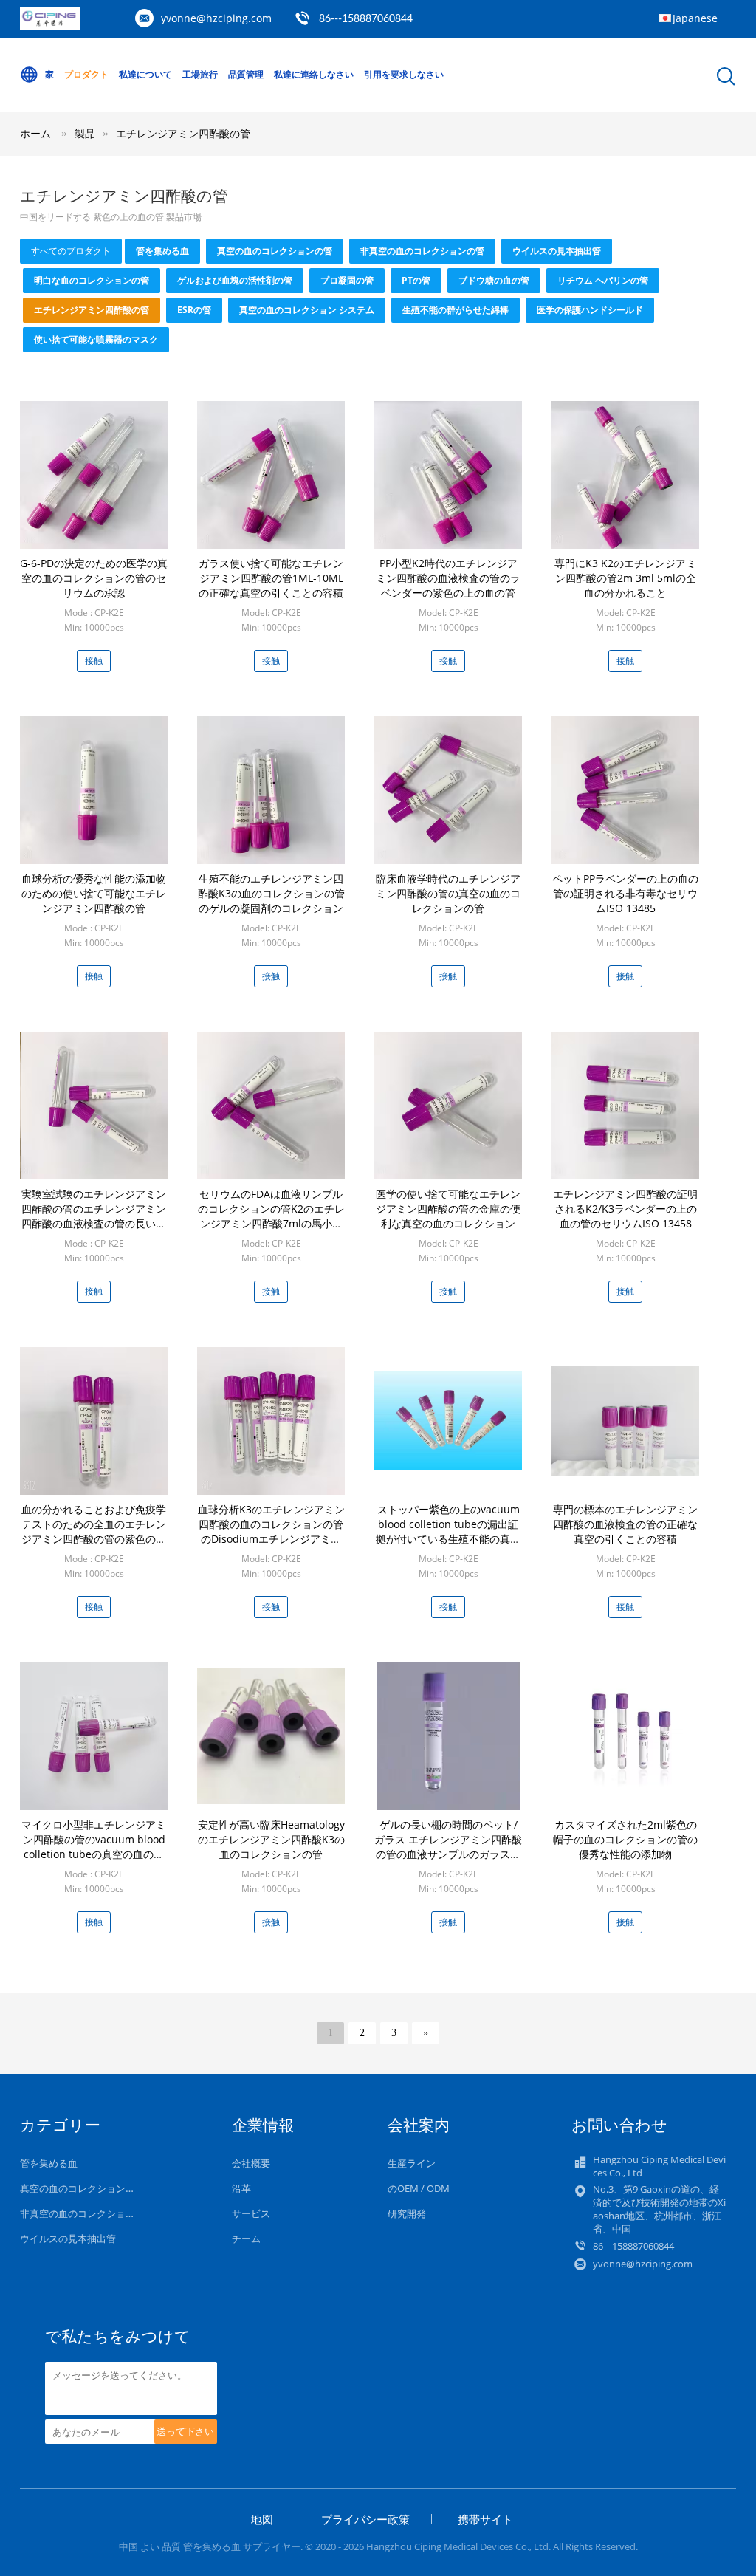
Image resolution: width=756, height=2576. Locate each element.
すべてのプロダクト (71, 251)
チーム (246, 2238)
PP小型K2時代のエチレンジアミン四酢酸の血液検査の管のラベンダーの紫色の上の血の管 (448, 578)
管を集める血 (162, 251)
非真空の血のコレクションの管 (422, 251)
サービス (251, 2213)
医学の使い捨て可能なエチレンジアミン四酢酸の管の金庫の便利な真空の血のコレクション (448, 1209)
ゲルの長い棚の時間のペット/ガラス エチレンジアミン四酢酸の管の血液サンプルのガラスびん (448, 1847)
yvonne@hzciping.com (216, 18)
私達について (145, 74)
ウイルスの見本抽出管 (557, 251)
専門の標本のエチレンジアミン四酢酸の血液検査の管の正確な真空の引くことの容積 (625, 1524)
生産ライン (412, 2163)
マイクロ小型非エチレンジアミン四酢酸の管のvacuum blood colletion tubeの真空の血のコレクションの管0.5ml (94, 1847)
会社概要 (251, 2163)
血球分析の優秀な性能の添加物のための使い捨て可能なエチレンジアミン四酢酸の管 (94, 893)
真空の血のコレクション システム (307, 310)
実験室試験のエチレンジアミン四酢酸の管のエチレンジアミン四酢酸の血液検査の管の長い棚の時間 (94, 1216)
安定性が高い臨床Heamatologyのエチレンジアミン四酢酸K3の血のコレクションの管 (271, 1839)
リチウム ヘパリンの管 (603, 280)
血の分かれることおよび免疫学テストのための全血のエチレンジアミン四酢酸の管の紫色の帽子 (94, 1531)
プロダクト (86, 74)
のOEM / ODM (419, 2188)
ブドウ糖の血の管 (494, 280)
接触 (94, 661)
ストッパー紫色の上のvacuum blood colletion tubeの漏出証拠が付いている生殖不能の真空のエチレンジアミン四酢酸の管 (448, 1531)
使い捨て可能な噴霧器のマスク (96, 339)
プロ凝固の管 (347, 280)
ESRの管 (194, 310)
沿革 (241, 2188)
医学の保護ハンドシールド (590, 310)
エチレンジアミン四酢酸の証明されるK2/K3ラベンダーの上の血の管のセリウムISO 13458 (625, 1209)
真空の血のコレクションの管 (275, 251)
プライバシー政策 (365, 2519)
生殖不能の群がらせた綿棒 (456, 310)
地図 (262, 2519)
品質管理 (246, 74)
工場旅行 (200, 74)
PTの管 (416, 280)
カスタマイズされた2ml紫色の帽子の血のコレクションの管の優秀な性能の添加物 (625, 1839)
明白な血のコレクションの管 (92, 280)
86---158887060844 (366, 19)
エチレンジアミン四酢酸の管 (183, 133)
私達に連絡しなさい (314, 74)
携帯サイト (485, 2519)
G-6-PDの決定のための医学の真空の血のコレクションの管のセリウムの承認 (94, 578)
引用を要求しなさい (404, 74)
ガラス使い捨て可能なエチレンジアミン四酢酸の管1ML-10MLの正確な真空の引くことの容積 (271, 578)
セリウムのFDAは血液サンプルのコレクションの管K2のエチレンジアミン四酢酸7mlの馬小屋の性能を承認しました (271, 1216)
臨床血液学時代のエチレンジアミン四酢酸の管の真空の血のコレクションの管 (448, 893)
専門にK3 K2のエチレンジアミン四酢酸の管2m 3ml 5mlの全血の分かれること (625, 578)
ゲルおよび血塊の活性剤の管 (235, 280)
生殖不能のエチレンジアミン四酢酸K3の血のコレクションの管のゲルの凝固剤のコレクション (271, 893)
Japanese (695, 18)
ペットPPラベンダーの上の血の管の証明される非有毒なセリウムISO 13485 (625, 893)
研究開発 (407, 2213)
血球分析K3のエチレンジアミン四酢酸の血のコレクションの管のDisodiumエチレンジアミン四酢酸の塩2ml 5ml (271, 1531)
